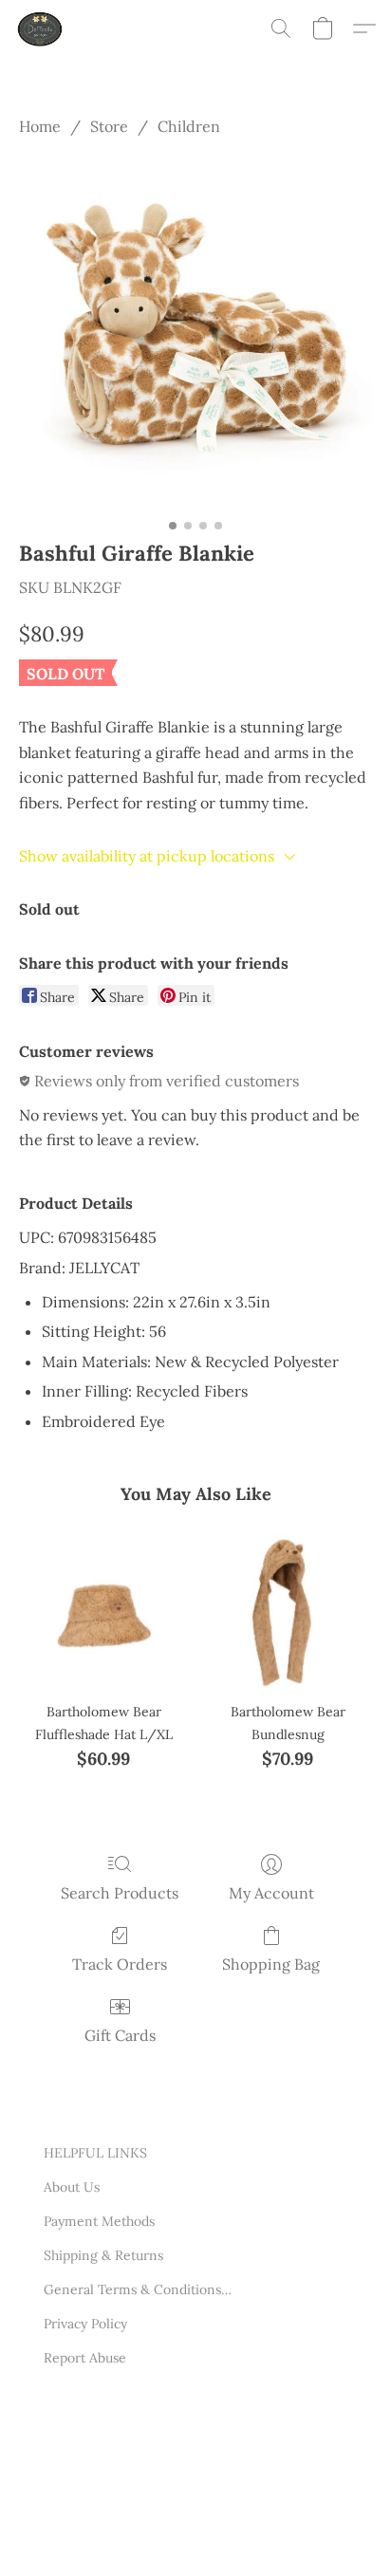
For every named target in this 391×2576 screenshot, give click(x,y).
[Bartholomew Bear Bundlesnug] (288, 1605)
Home (40, 126)
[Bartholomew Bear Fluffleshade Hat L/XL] (103, 1605)
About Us (72, 2187)
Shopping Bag (271, 1964)
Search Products (120, 1893)
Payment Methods (99, 2221)
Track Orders (120, 1964)
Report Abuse (85, 2358)
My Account (271, 1893)
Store (109, 126)
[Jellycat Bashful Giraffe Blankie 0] (195, 334)
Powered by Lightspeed (115, 2536)
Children (189, 126)
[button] (42, 28)
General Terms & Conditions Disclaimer (139, 2289)
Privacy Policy (85, 2324)
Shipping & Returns (103, 2255)
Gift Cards (120, 2035)
